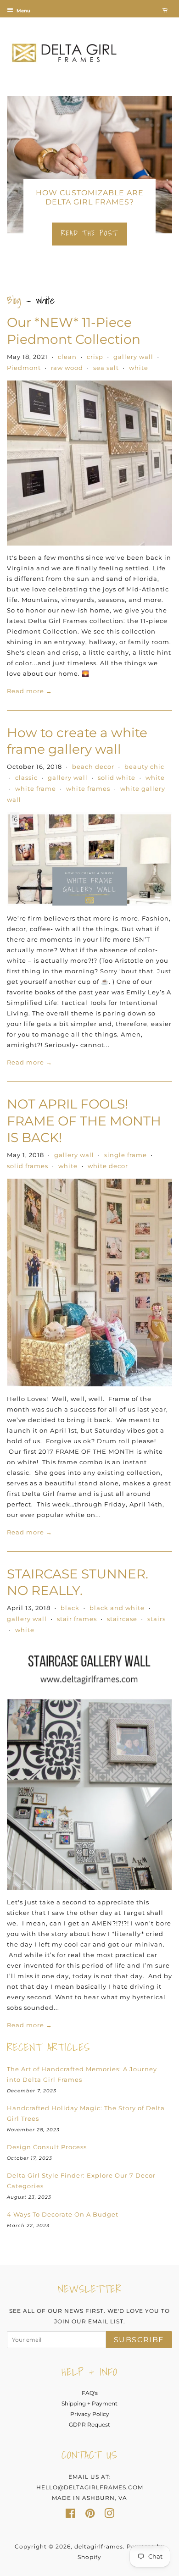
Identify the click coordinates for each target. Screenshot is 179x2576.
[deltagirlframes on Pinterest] (90, 2515)
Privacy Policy (90, 2414)
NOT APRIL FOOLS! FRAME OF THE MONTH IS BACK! (84, 1121)
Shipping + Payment (89, 2403)
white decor (108, 1166)
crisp (95, 357)
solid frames (28, 1166)
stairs (157, 1619)
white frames (88, 789)
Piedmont (24, 368)
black (70, 1608)
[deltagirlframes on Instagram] (109, 2515)
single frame (126, 1155)
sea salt (106, 368)
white (139, 368)
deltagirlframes (99, 2546)
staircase (122, 1619)
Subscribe (139, 2340)
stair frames (77, 1619)
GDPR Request (89, 2424)
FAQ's (90, 2393)
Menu (23, 11)
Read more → (30, 691)
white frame (36, 789)
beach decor (93, 767)
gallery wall (133, 357)
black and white (117, 1608)
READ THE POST (89, 233)
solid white (117, 778)
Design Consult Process (47, 2147)
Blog (14, 300)
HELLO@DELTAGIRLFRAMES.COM (90, 2487)
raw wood (67, 368)
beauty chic (144, 767)
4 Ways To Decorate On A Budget (63, 2214)
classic (26, 778)
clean (67, 357)
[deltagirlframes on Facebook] (70, 2515)
